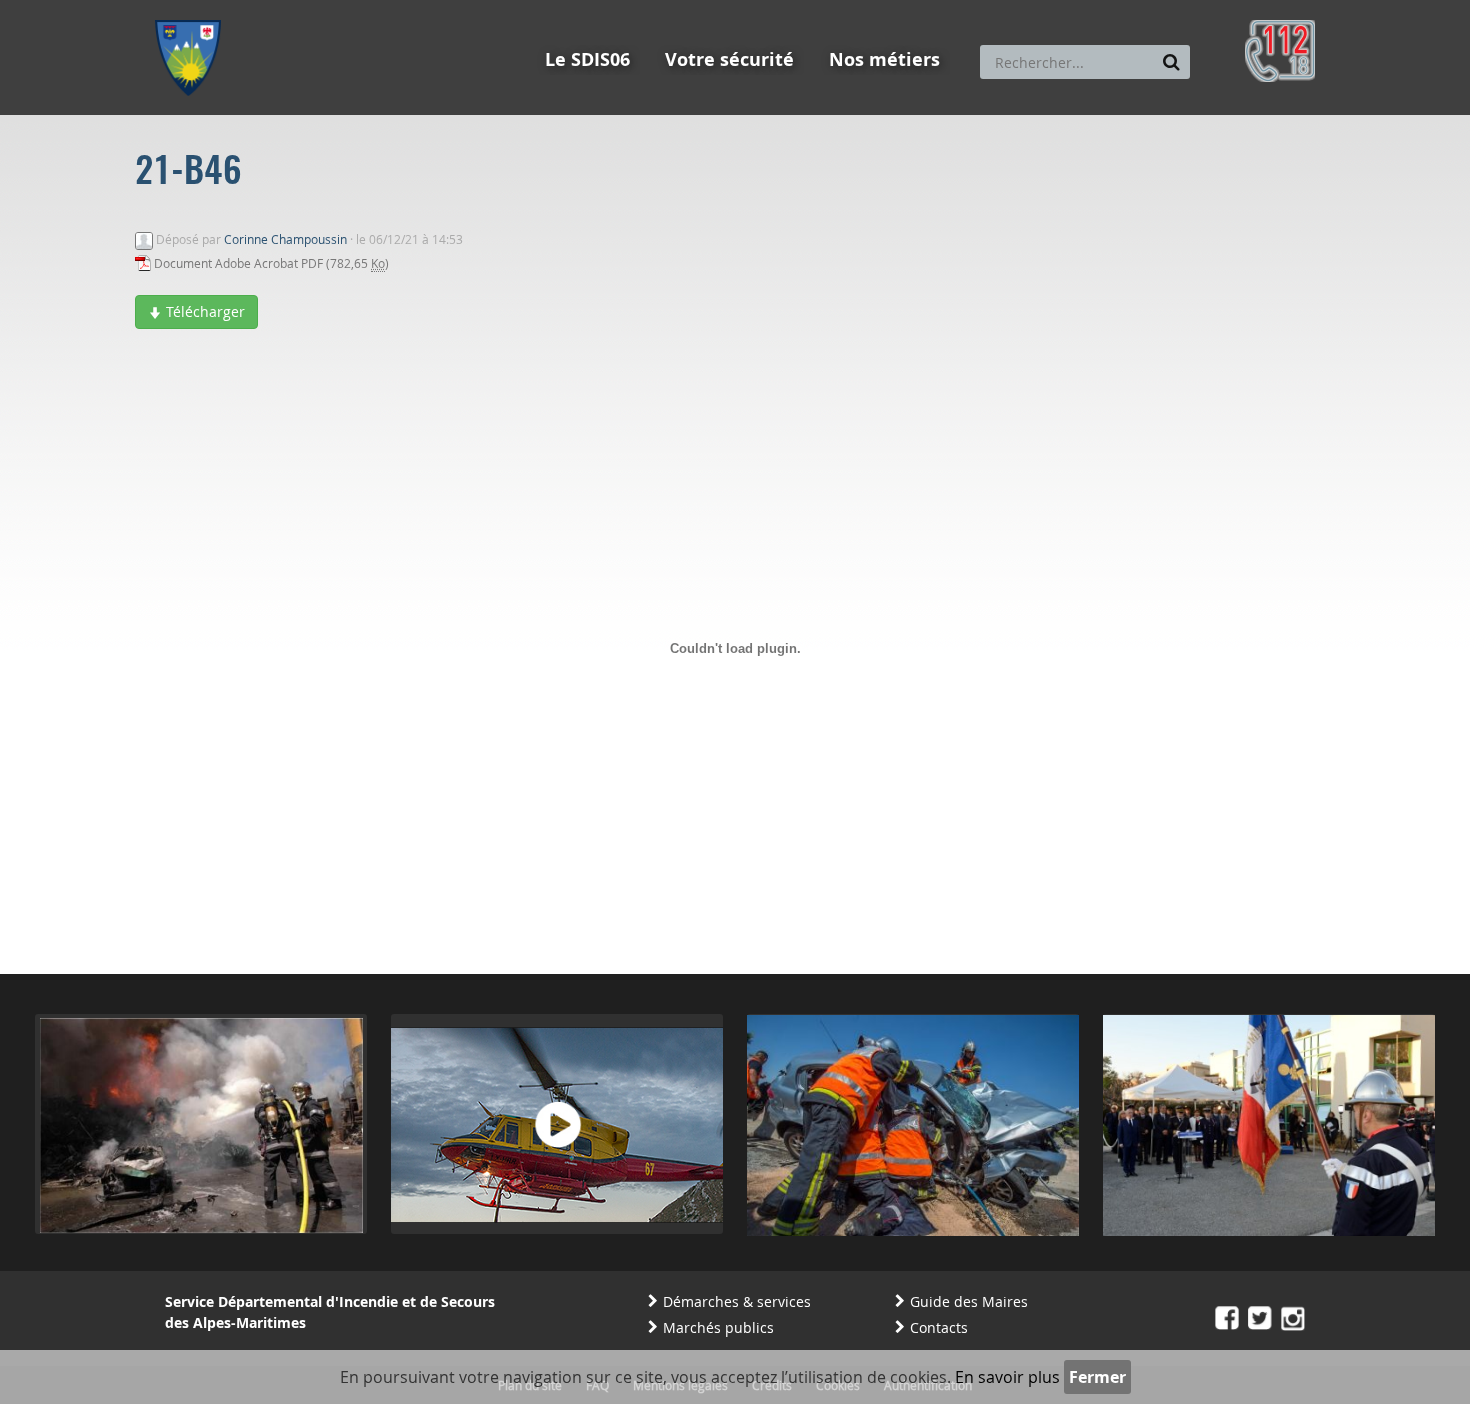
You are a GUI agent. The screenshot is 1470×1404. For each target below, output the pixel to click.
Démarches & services (737, 1301)
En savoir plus (1007, 1377)
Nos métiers (884, 59)
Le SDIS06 (587, 59)
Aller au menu (194, 9)
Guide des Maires (969, 1301)
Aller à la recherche (424, 9)
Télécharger (203, 311)
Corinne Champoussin (285, 239)
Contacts (939, 1327)
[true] (1171, 62)
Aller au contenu (301, 9)
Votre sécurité (729, 59)
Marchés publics (718, 1327)
